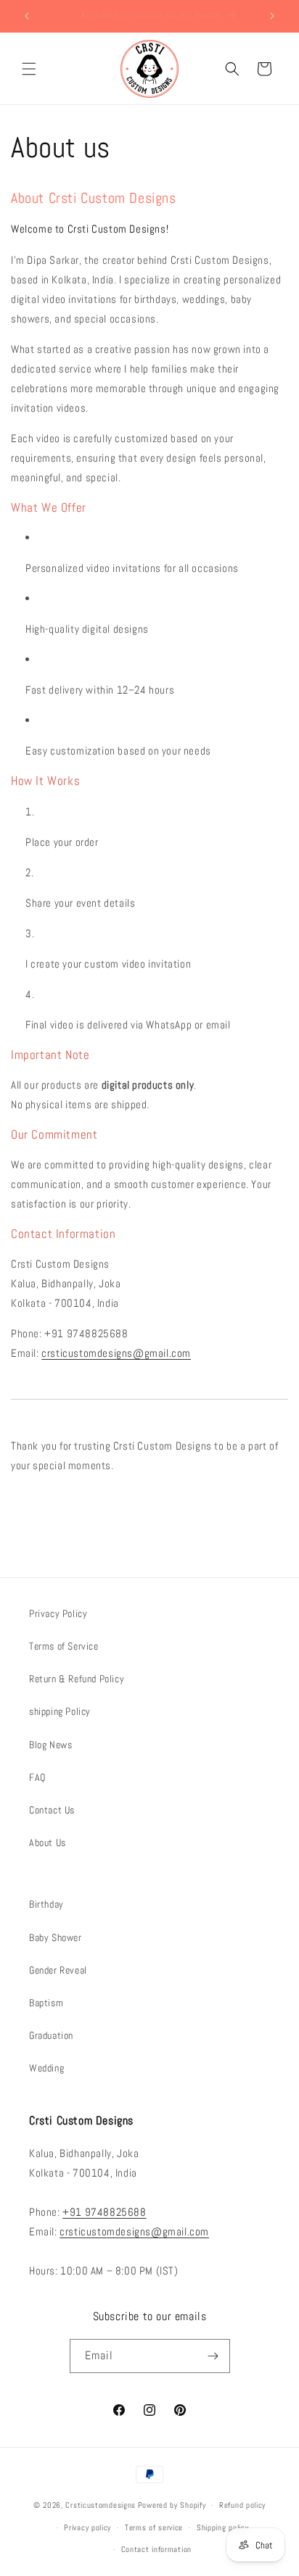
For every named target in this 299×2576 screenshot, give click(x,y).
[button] (29, 69)
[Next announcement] (272, 16)
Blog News (50, 1745)
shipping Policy (60, 1711)
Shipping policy (223, 2527)
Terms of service (154, 2527)
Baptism (46, 2003)
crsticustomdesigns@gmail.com (116, 1353)
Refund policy (242, 2505)
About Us (48, 1842)
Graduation (51, 2035)
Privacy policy (87, 2527)
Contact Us (52, 1810)
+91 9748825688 (104, 2212)
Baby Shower (56, 1937)
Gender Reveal (58, 1970)
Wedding (46, 2068)
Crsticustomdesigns (101, 2505)
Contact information (156, 2549)
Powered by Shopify (172, 2505)
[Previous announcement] (27, 16)
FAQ (37, 1777)
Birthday (46, 1904)
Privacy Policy (58, 1613)
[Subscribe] (213, 2356)
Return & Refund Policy (77, 1679)
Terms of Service (64, 1646)
